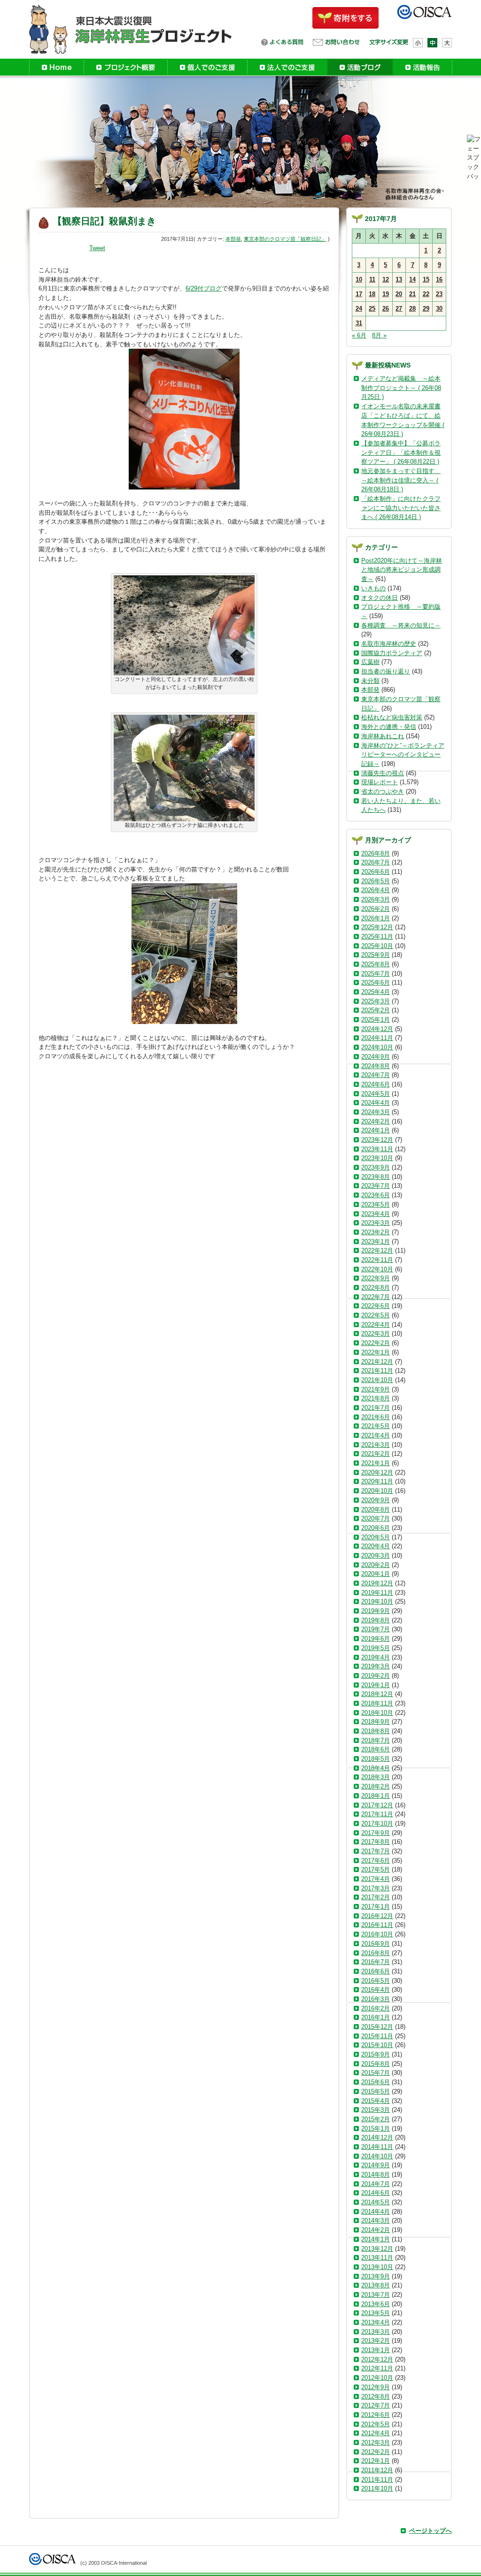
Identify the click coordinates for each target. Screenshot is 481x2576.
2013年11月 (377, 2258)
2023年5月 (376, 1204)
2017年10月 (377, 1823)
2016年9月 (376, 1944)
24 (359, 309)
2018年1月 (376, 1796)
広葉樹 (370, 662)
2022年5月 (376, 1315)
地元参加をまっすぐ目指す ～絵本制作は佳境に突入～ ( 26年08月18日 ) (401, 480)
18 (372, 294)
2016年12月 (377, 1916)
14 (412, 279)
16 (439, 279)
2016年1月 (376, 2017)
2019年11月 (377, 1593)
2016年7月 (376, 1962)
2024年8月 (376, 1066)
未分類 (370, 681)
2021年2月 (376, 1454)
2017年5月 (376, 1869)
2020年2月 (376, 1565)
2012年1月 (376, 2461)
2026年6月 (376, 872)
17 (359, 294)
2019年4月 (376, 1657)
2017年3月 (376, 1888)
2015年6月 (376, 2082)
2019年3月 (376, 1666)
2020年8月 (376, 1510)
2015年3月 (376, 2110)
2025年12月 (377, 927)
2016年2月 (376, 2008)
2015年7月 (376, 2073)
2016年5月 (376, 1981)
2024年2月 (376, 1121)
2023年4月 (376, 1214)
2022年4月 (376, 1325)
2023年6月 (376, 1195)
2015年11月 (377, 2036)
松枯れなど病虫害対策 (392, 717)
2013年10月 (377, 2267)
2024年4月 (376, 1103)
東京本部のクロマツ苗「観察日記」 (285, 239)
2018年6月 (376, 1749)
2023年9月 (376, 1167)
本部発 (233, 239)
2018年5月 (376, 1759)
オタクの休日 (380, 598)
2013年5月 (376, 2313)
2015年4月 (376, 2101)
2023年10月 (377, 1158)
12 (386, 279)
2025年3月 (376, 1001)
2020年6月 (376, 1528)
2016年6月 (376, 1971)
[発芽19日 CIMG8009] (184, 954)
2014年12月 (377, 2137)
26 (386, 309)
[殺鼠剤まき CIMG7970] (184, 819)
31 (359, 323)
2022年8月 (376, 1288)
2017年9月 (376, 1833)
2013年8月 (376, 2285)
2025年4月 (376, 992)
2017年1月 (376, 1907)
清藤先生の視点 (383, 773)
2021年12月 (377, 1362)
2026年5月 (376, 881)
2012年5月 (376, 2424)
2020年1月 (376, 1574)
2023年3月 (376, 1223)
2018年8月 (376, 1731)
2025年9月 (376, 955)
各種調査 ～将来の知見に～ (401, 625)
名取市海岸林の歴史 (389, 644)
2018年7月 (376, 1740)
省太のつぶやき (383, 791)
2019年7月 (376, 1629)
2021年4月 (376, 1435)
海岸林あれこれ (383, 736)
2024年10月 (377, 1047)
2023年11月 (377, 1149)
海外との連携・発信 (389, 727)
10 (359, 279)
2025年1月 (376, 1020)
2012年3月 (376, 2442)
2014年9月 (376, 2165)
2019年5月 (376, 1648)
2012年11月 (377, 2368)
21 (412, 294)
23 (439, 294)
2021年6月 (376, 1417)
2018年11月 (377, 1703)
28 (412, 309)
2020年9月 (376, 1500)
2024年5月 (376, 1094)
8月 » (379, 335)
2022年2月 (376, 1343)
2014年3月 (376, 2221)
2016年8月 (376, 1953)
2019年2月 (376, 1676)
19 (386, 294)
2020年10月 (377, 1491)
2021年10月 (377, 1380)
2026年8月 (376, 853)
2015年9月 (376, 2054)
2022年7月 (376, 1297)
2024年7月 (376, 1075)
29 (426, 309)
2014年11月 (377, 2147)
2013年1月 (376, 2350)
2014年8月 (376, 2175)
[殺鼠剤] (184, 419)
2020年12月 (377, 1472)
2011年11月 (377, 2480)
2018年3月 (376, 1777)
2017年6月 (376, 1861)
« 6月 (359, 335)
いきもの (373, 588)
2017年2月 (376, 1897)
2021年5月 (376, 1426)
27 (399, 309)
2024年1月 (376, 1130)
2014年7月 (376, 2184)
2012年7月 (376, 2405)
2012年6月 (376, 2415)
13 (399, 279)
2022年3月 (376, 1334)
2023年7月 (376, 1186)
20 (399, 294)
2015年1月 (376, 2129)
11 (372, 279)
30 (439, 309)
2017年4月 (376, 1879)
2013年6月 (376, 2304)
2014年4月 (376, 2212)
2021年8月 (376, 1398)
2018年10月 (377, 1713)
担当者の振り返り (386, 671)
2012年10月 (377, 2378)
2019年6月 (376, 1639)
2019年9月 (376, 1611)
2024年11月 (377, 1038)
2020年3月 (376, 1556)
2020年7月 (376, 1518)
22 (426, 294)
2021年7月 (376, 1408)
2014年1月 (376, 2239)
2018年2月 (376, 1786)
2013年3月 (376, 2332)
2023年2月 (376, 1232)
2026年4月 (376, 890)
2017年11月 (377, 1814)
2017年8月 (376, 1842)
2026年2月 (376, 909)
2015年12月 (377, 2027)
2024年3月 (376, 1112)
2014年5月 (376, 2202)
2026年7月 (376, 862)
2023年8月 (376, 1177)
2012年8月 (376, 2396)
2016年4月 (376, 1990)
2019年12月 (377, 1583)
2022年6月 (376, 1306)
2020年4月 (376, 1546)
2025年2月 (376, 1010)
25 (372, 309)
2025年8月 (376, 964)
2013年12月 (377, 2249)
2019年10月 (377, 1601)
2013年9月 (376, 2276)
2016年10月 (377, 1934)
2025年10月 (377, 946)
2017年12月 (377, 1805)
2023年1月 (376, 1242)
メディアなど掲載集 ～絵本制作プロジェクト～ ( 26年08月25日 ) (401, 388)
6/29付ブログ (204, 288)
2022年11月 (377, 1260)
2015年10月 (377, 2045)
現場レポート (380, 782)
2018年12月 (377, 1694)
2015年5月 (376, 2091)
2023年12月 (377, 1140)
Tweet (97, 248)
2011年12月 (377, 2470)
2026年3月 (376, 899)
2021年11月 (377, 1371)
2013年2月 (376, 2341)
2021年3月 (376, 1445)
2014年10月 (377, 2156)
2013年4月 (376, 2322)
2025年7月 (376, 974)
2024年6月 (376, 1084)
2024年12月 (377, 1029)
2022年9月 (376, 1278)
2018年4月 (376, 1768)
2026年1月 (376, 918)
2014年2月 (376, 2230)
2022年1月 (376, 1352)
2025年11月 (377, 936)
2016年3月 (376, 1999)
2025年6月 (376, 982)
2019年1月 (376, 1685)
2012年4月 (376, 2433)
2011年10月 (377, 2488)
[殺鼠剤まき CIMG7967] (184, 673)
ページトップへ (431, 2531)
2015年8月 (376, 2064)
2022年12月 (377, 1250)
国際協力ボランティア (392, 653)
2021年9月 (376, 1389)
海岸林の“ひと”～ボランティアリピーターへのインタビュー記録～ (403, 755)
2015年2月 (376, 2119)
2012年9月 (376, 2387)
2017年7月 (376, 1851)
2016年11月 (377, 1925)
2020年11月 (377, 1481)
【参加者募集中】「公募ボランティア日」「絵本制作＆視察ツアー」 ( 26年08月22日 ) (401, 452)
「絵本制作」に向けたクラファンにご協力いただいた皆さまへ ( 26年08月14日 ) (401, 508)
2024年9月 (376, 1057)
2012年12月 (377, 2359)
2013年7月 (376, 2295)
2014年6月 (376, 2193)
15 (426, 279)
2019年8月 (376, 1620)
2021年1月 (376, 1463)
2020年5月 (376, 1537)
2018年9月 (376, 1722)
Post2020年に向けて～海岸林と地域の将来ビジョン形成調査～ (402, 570)
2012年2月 (376, 2452)
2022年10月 (377, 1269)
